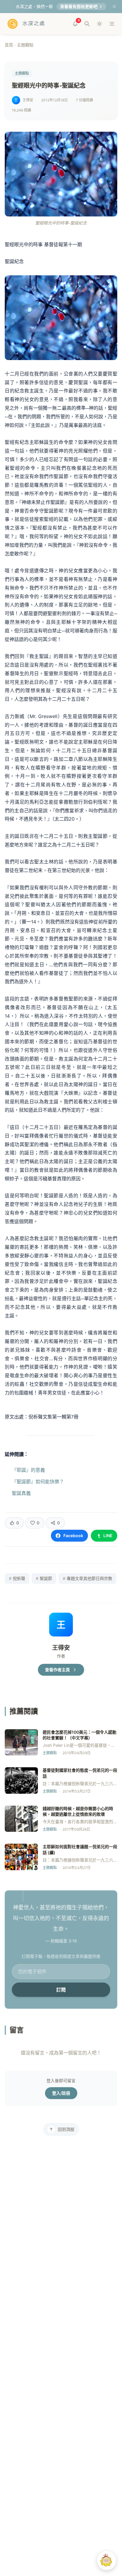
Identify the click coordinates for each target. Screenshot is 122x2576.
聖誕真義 (21, 1493)
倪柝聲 (17, 1578)
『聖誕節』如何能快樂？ (38, 1482)
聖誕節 (44, 1578)
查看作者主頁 (57, 1670)
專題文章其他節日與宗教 (88, 1578)
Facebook (73, 1536)
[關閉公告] (114, 7)
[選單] (112, 24)
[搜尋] (87, 24)
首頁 (9, 45)
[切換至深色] (99, 24)
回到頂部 (66, 2129)
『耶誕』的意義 (28, 1470)
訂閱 (61, 1990)
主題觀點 (25, 45)
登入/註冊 (61, 2093)
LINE (108, 1536)
